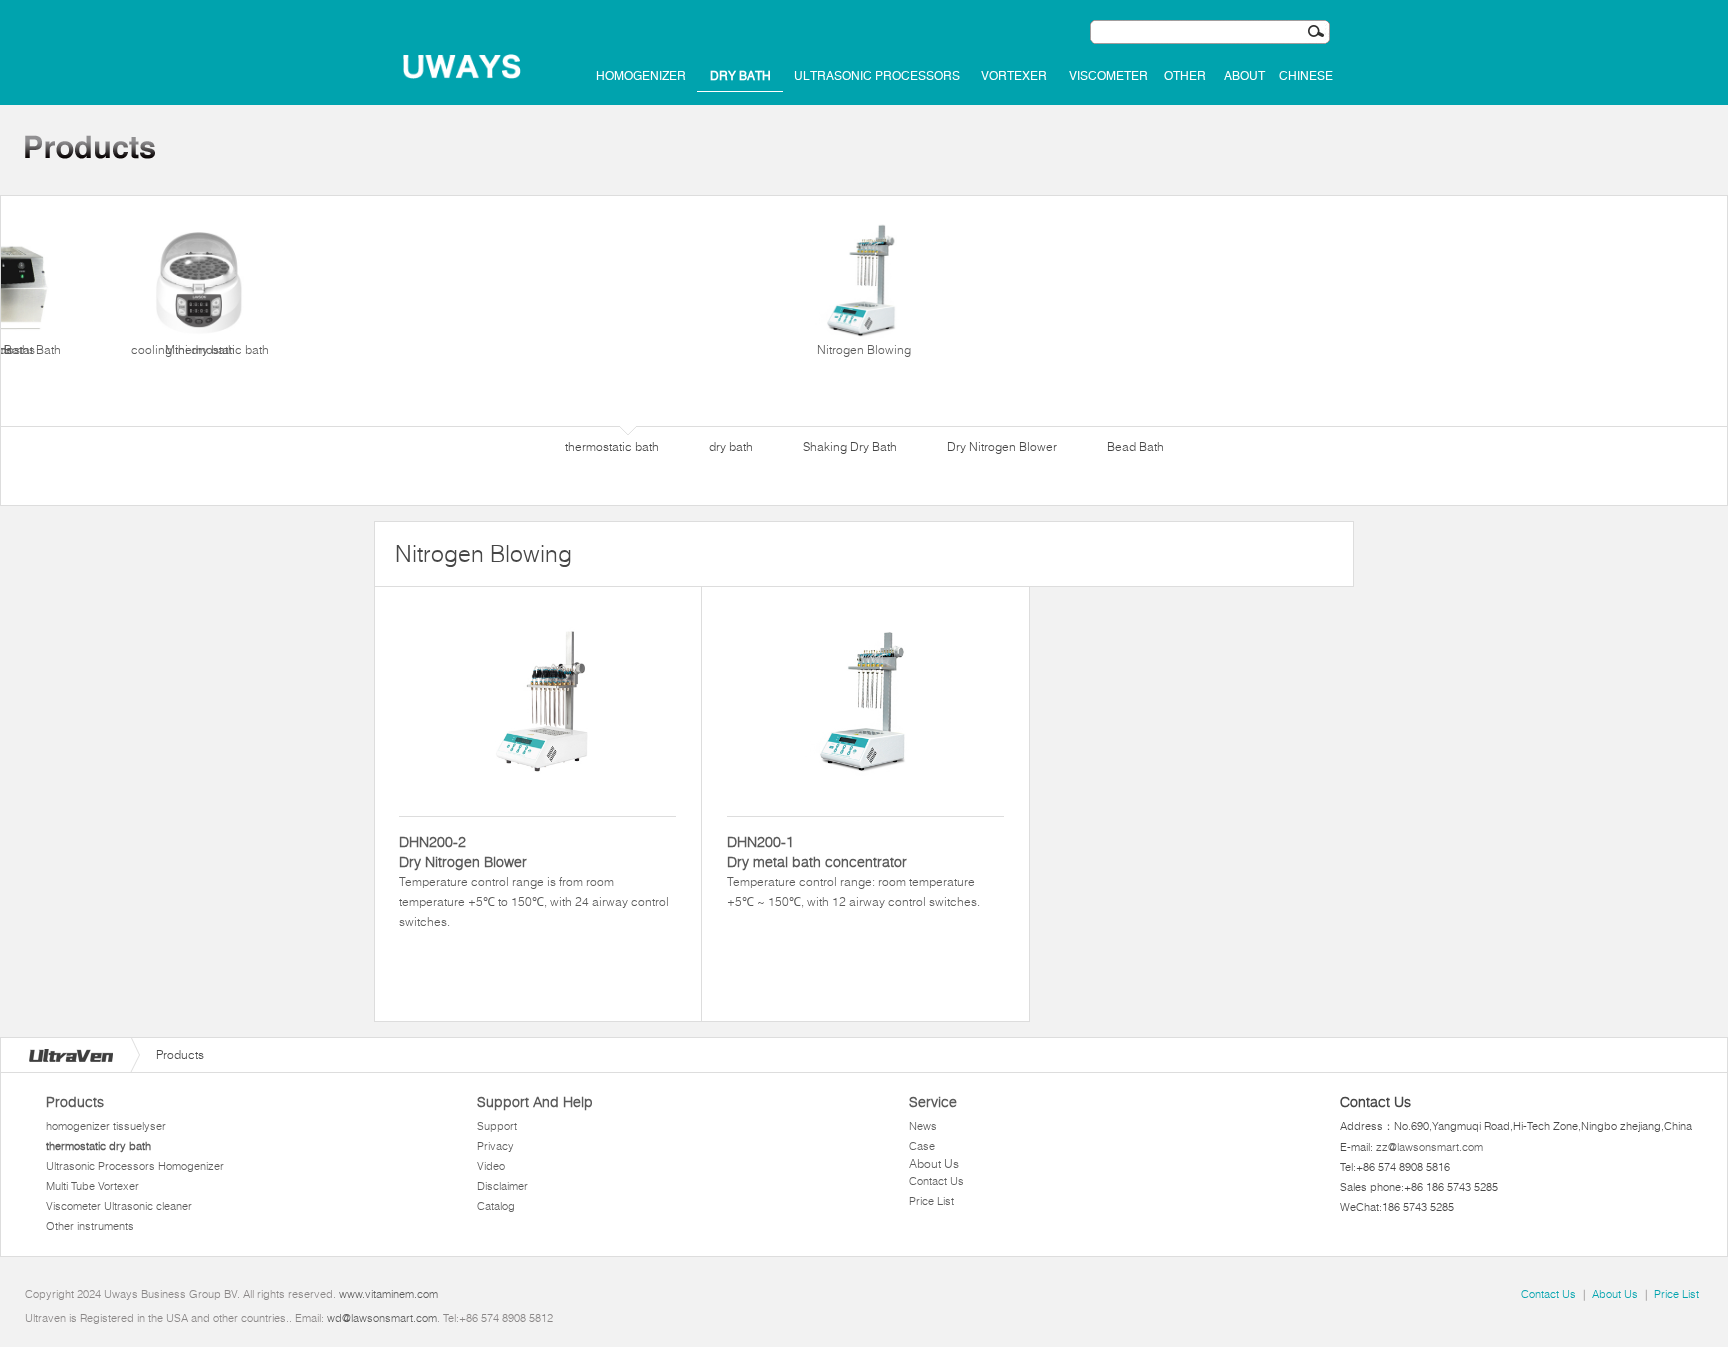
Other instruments (90, 1226)
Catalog (496, 1206)
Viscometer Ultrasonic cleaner (119, 1206)
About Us (934, 1163)
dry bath (740, 76)
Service (933, 1102)
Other (1185, 76)
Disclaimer (502, 1186)
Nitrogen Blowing (864, 349)
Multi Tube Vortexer (92, 1186)
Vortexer (1014, 76)
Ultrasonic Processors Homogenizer (135, 1166)
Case (922, 1146)
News (923, 1126)
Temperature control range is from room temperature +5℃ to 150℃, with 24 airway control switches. (534, 881)
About (1244, 76)
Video (491, 1166)
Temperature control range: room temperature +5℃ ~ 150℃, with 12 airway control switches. (853, 871)
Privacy (495, 1146)
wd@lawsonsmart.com (382, 1318)
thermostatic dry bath (98, 1146)
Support (497, 1126)
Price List (931, 1201)
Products (75, 1102)
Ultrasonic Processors (877, 76)
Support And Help (535, 1102)
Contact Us (936, 1181)
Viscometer (1108, 76)
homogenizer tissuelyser (106, 1126)
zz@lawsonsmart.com (1429, 1147)
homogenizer (641, 76)
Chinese (1306, 76)
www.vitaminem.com (388, 1294)
